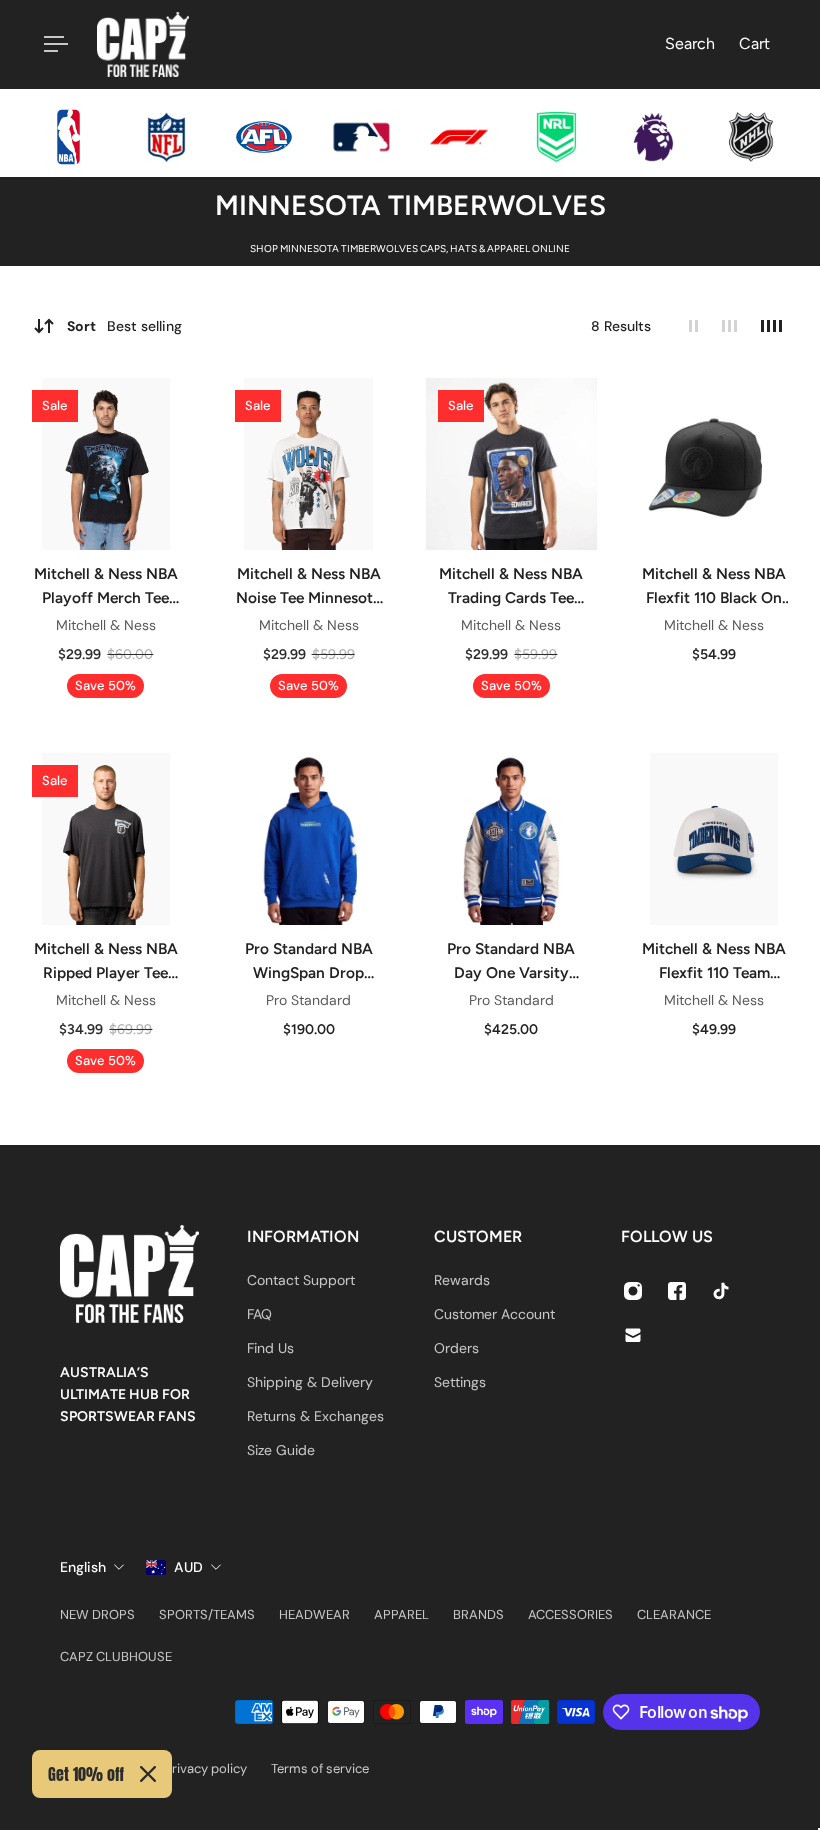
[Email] (633, 1335)
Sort (124, 326)
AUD (188, 1567)
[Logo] (143, 44)
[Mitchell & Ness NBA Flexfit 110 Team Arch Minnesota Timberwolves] (714, 839)
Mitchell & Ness (106, 625)
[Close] (148, 1774)
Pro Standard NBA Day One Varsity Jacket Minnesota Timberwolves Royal (511, 962)
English (83, 1567)
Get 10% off (86, 1774)
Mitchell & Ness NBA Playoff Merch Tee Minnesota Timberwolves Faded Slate (106, 587)
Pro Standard (308, 1000)
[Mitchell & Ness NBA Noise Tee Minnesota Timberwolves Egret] (309, 464)
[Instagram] (633, 1291)
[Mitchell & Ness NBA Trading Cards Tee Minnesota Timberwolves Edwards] (512, 464)
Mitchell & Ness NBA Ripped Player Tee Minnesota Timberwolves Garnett (106, 962)
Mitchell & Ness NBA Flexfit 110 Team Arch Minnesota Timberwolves (714, 962)
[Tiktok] (721, 1291)
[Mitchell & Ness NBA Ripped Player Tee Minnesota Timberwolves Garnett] (106, 839)
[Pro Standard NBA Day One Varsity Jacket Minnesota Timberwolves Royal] (512, 839)
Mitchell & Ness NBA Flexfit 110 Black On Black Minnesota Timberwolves (714, 587)
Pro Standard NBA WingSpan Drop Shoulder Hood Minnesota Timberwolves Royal (309, 962)
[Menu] (52, 44)
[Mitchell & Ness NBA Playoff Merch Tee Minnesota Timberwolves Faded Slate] (106, 464)
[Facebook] (677, 1291)
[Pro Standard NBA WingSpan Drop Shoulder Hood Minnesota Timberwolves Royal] (309, 839)
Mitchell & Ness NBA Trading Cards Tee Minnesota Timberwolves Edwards (511, 587)
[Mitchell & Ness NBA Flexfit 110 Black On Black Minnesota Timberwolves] (714, 464)
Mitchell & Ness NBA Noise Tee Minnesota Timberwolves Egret (308, 587)
